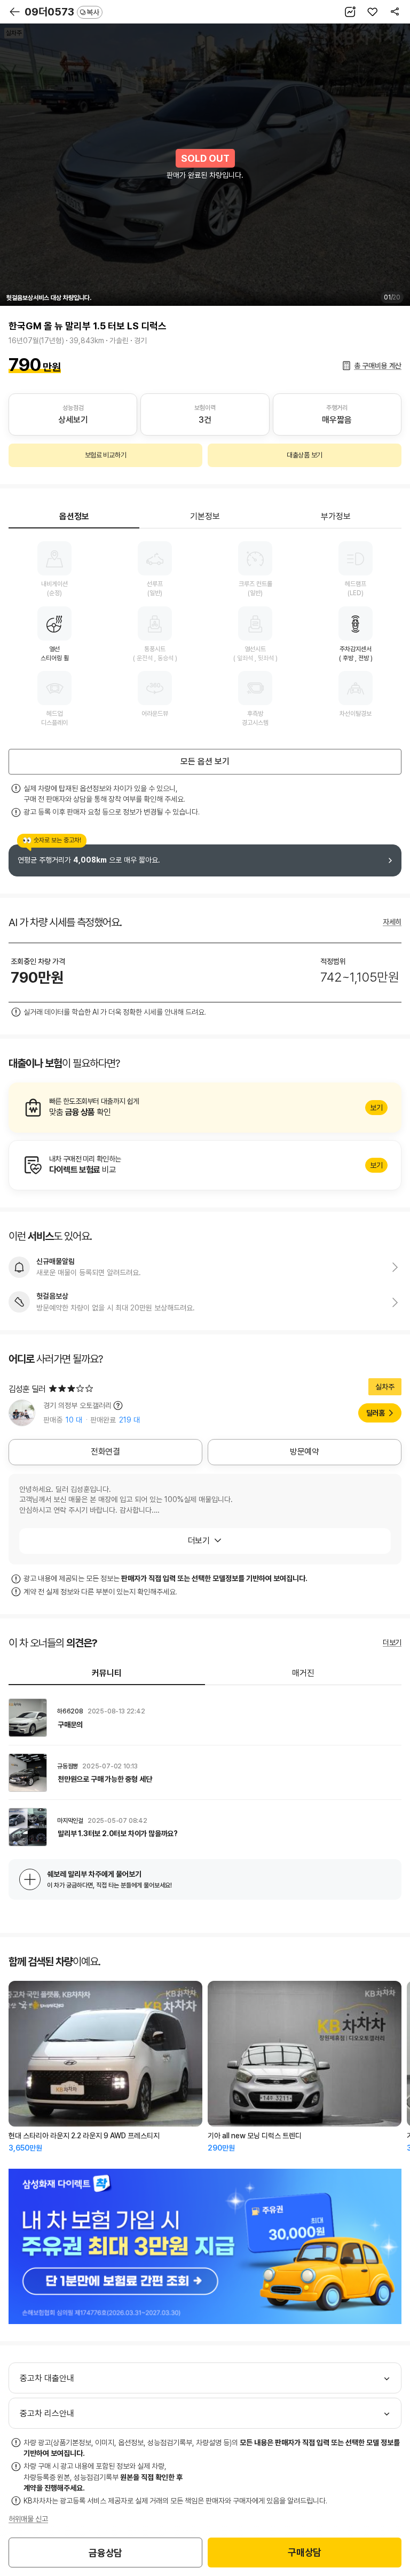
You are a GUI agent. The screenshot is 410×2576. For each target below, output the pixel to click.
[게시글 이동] (205, 1718)
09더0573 (62, 12)
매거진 (303, 1673)
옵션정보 (74, 516)
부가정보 (336, 516)
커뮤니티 (107, 1673)
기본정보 (205, 516)
